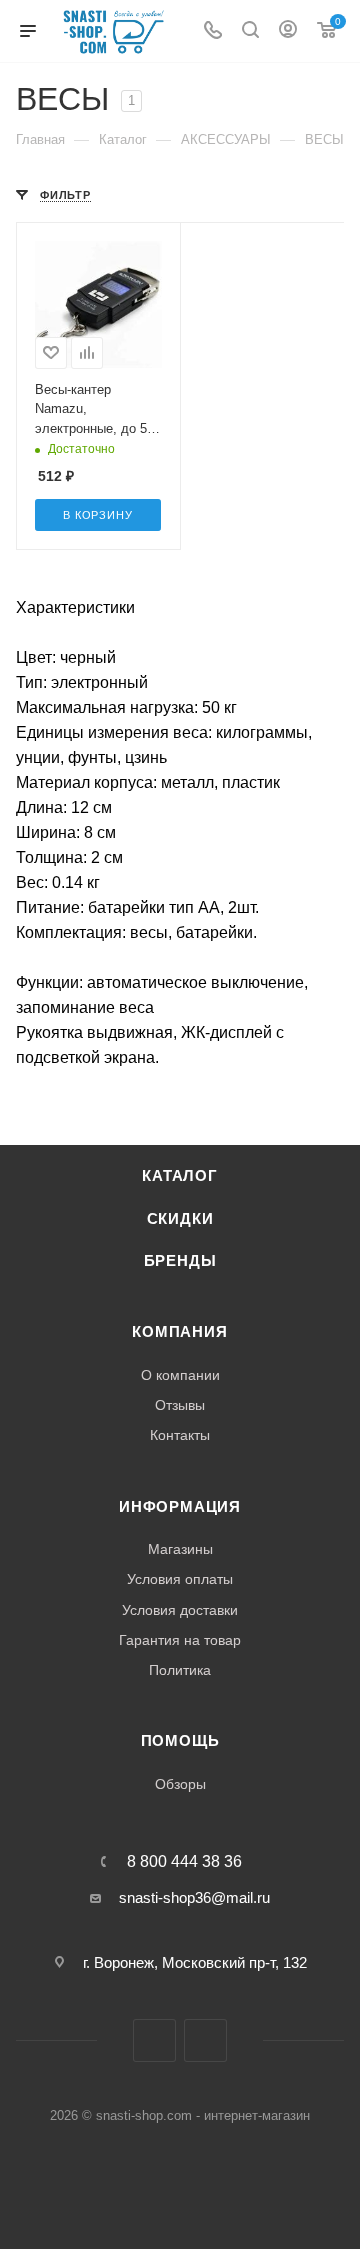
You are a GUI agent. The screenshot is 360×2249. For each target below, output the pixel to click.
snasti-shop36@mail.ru (194, 1897)
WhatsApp (205, 2040)
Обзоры (180, 1784)
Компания (179, 1332)
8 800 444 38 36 (184, 1862)
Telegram (154, 2040)
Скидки (180, 1219)
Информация (180, 1507)
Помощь (180, 1741)
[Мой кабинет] (288, 31)
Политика (180, 1670)
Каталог (180, 1176)
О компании (180, 1375)
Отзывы (180, 1405)
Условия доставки (180, 1610)
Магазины (180, 1549)
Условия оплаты (180, 1579)
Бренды (180, 1261)
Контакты (180, 1435)
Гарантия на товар (180, 1640)
